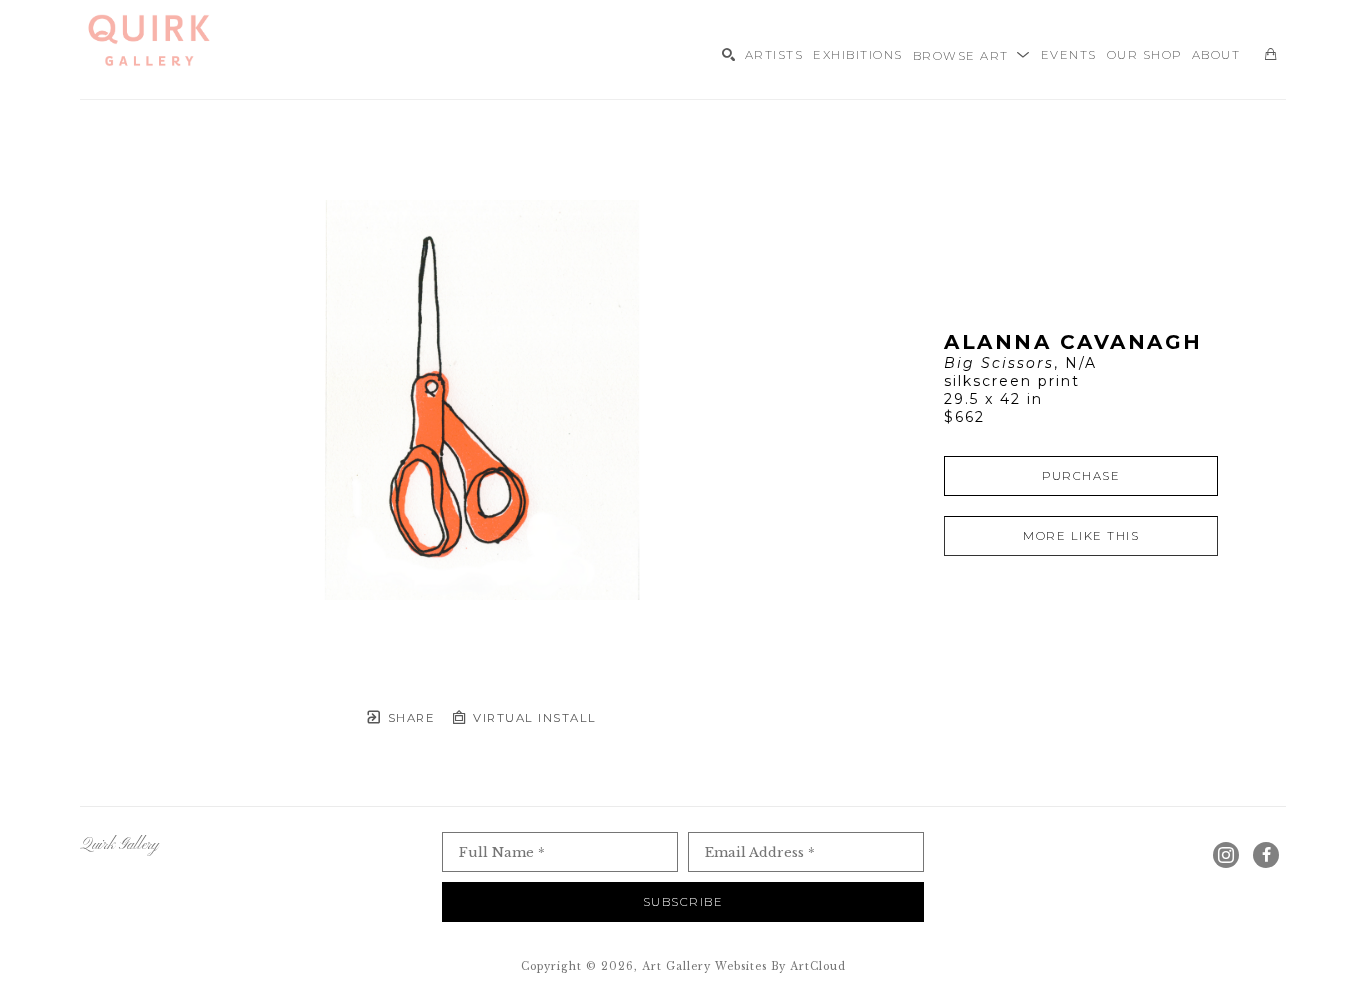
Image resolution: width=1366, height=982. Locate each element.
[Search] (728, 54)
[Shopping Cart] (1270, 54)
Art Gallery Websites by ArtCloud (744, 966)
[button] (972, 54)
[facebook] (1266, 855)
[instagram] (1226, 855)
